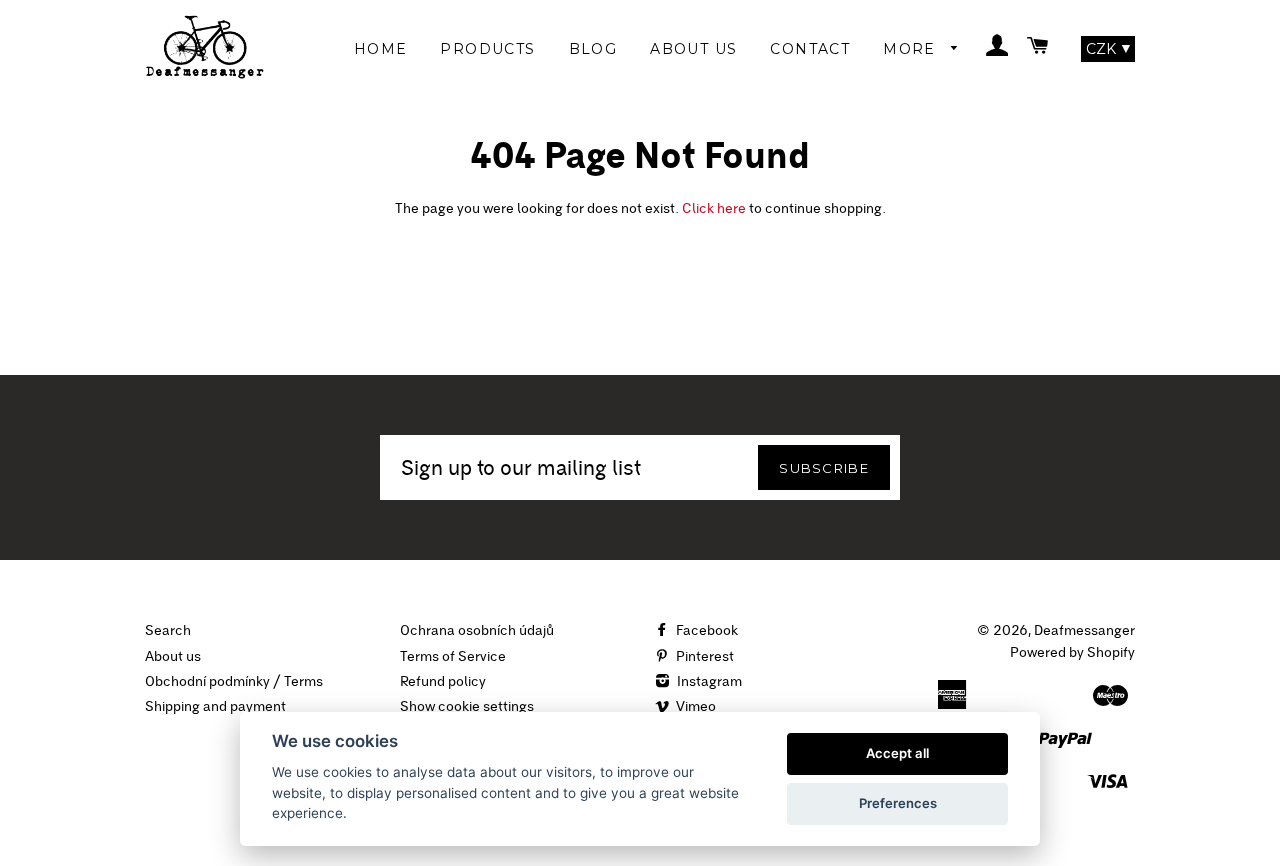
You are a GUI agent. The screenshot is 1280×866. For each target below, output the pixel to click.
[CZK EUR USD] (1108, 49)
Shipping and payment (215, 706)
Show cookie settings (467, 706)
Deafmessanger (1084, 630)
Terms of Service (453, 656)
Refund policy (443, 681)
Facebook (705, 630)
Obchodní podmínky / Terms (234, 681)
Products (487, 49)
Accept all (897, 753)
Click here (714, 208)
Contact (810, 49)
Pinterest (703, 656)
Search (168, 630)
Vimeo (694, 706)
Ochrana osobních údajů (477, 630)
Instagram (708, 681)
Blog (593, 49)
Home (381, 49)
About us (173, 656)
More (912, 49)
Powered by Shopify (1072, 652)
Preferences (898, 803)
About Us (693, 49)
